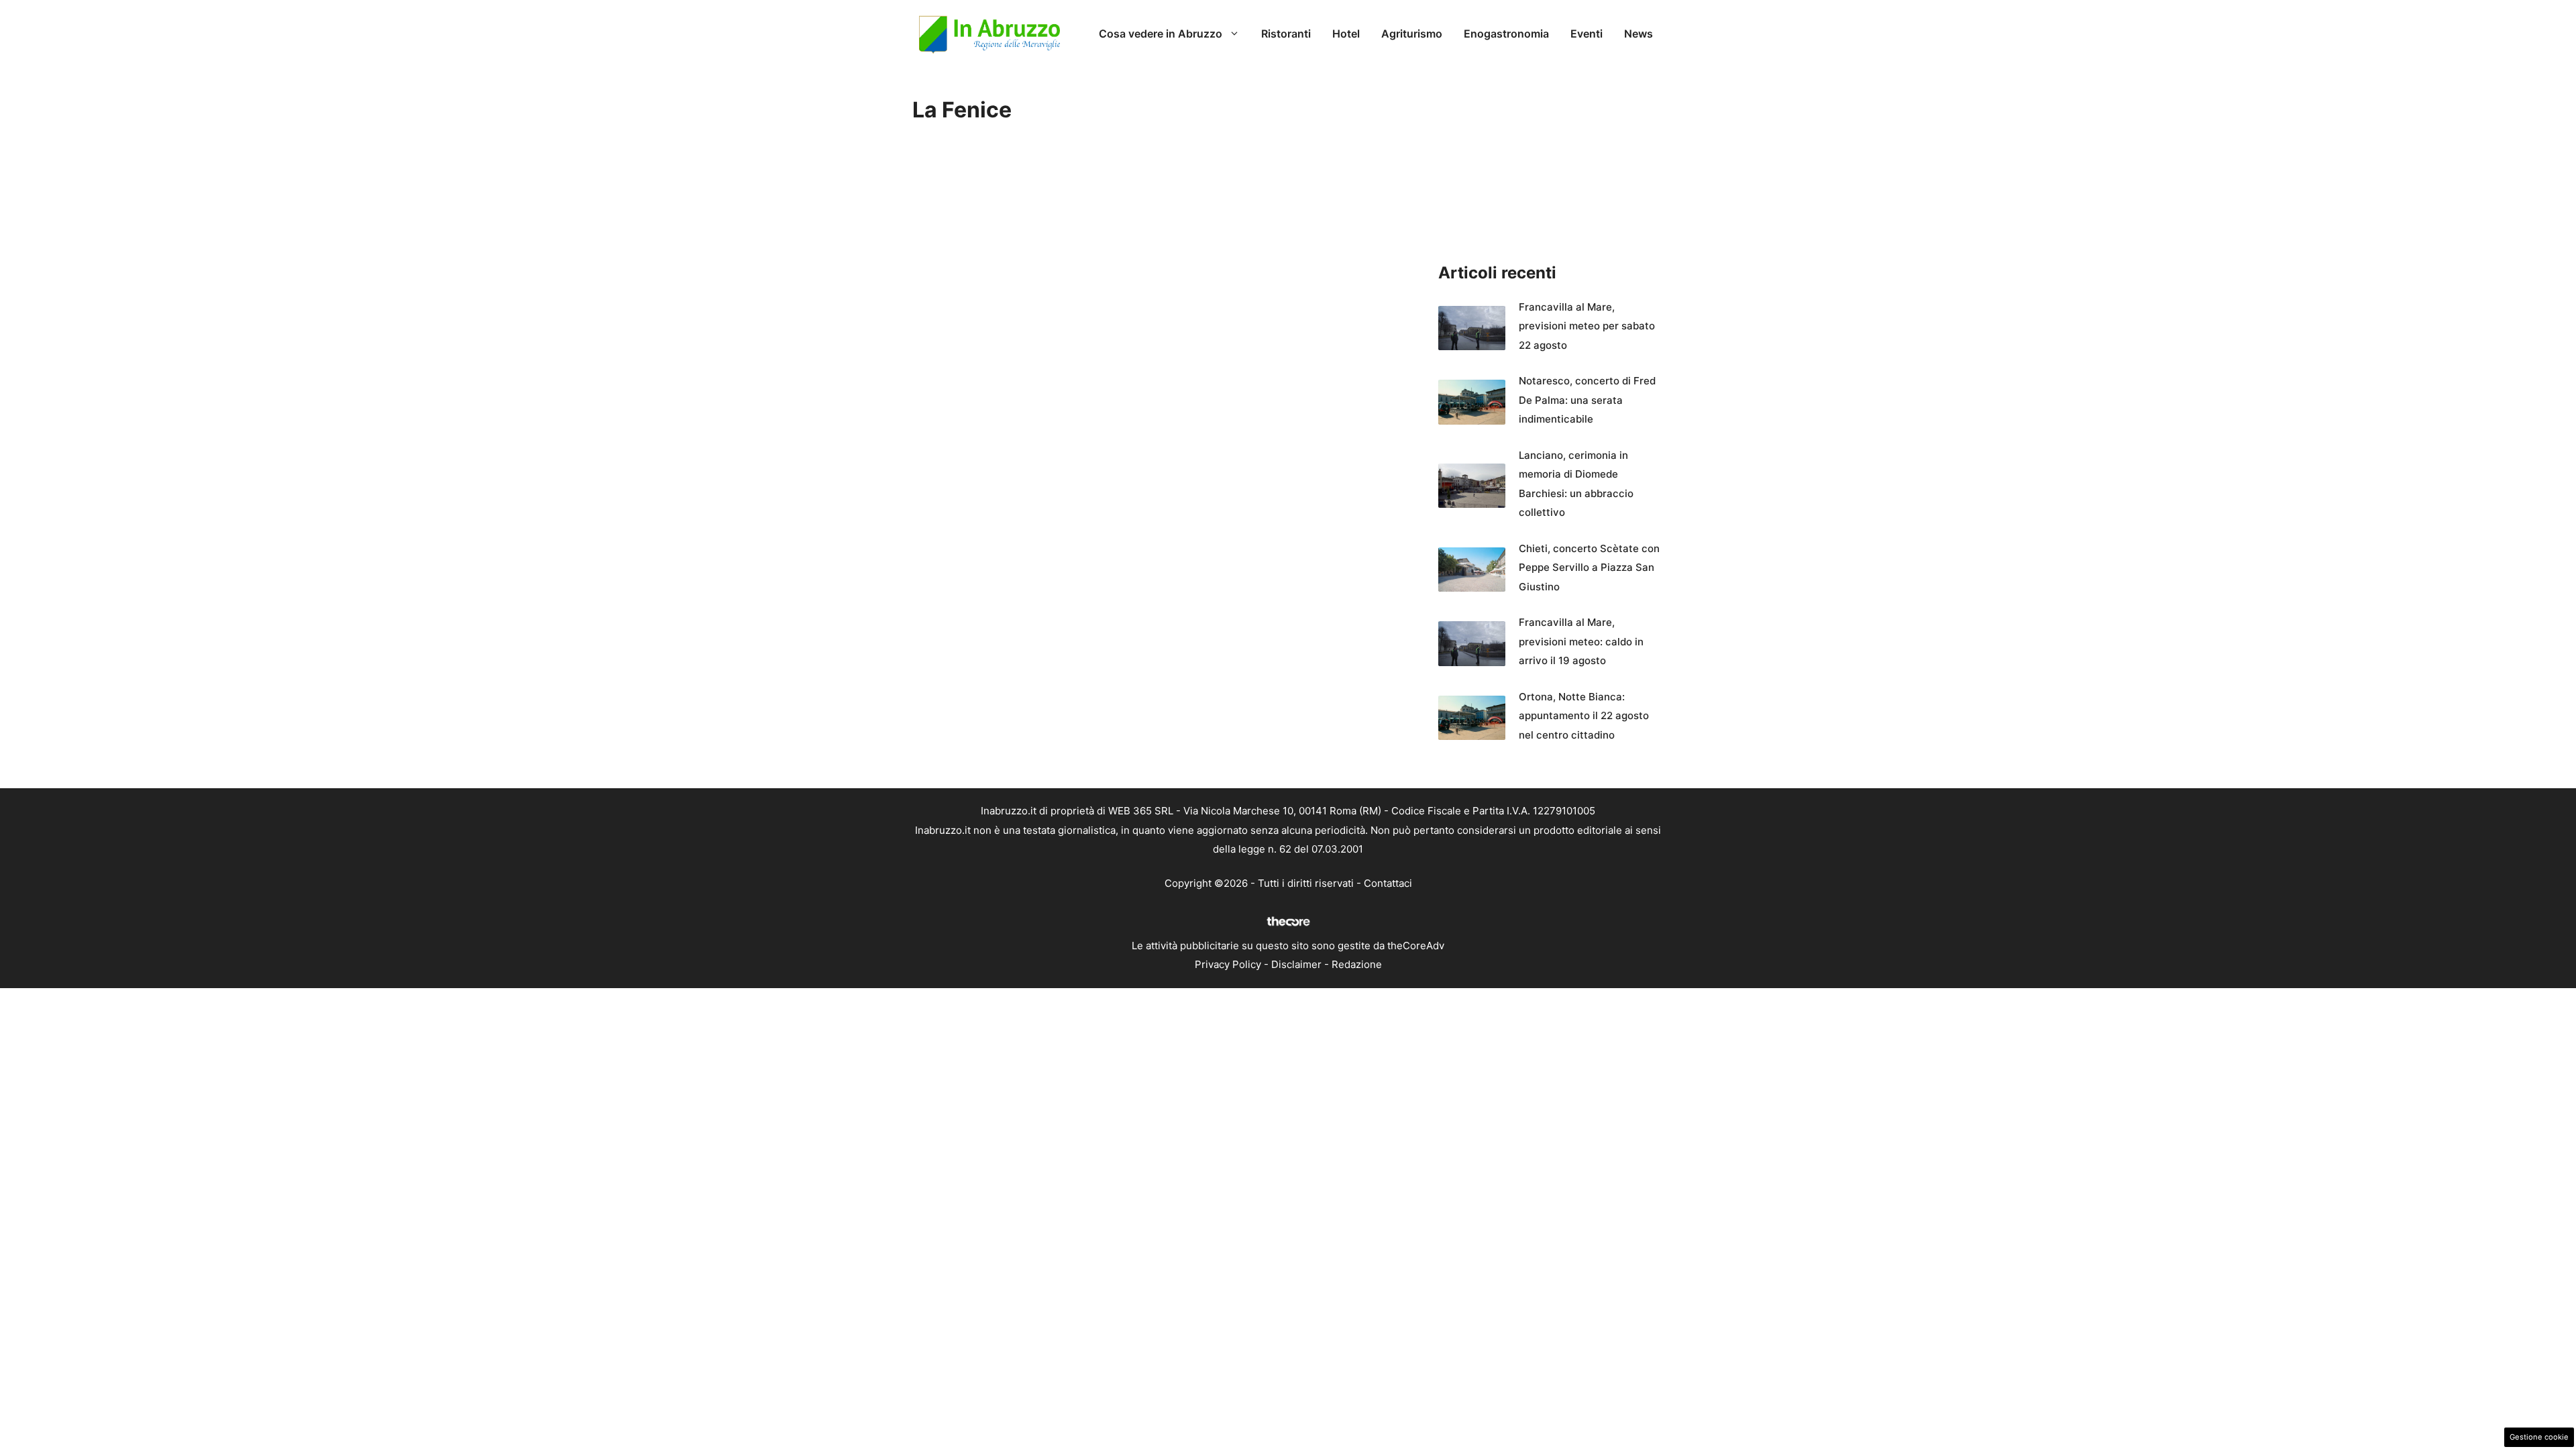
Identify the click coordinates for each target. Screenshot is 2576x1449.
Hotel (1346, 34)
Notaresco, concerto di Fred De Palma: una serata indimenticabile (1587, 400)
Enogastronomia (1506, 34)
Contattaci (1388, 883)
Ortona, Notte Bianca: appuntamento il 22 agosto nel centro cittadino (1584, 716)
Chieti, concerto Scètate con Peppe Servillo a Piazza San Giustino (1589, 568)
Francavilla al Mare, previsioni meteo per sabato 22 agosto (1587, 326)
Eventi (1587, 34)
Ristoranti (1286, 34)
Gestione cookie (2539, 1437)
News (1639, 34)
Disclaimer (1296, 964)
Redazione (1357, 964)
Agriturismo (1412, 34)
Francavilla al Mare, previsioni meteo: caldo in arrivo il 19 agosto (1581, 641)
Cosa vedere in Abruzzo (1161, 34)
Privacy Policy (1228, 964)
